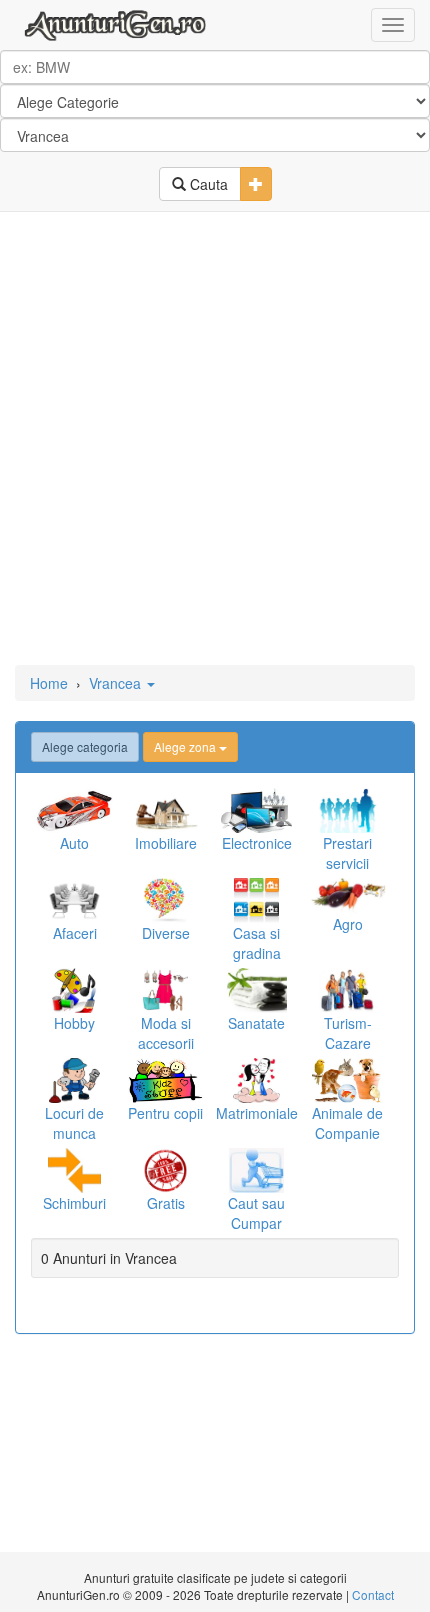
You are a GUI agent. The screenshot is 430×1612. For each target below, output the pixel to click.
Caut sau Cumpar (256, 1213)
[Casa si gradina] (256, 900)
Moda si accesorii (166, 1033)
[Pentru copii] (165, 1080)
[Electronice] (256, 810)
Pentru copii (165, 1113)
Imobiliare (166, 843)
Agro (348, 924)
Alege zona (186, 746)
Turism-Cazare (348, 1033)
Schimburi (74, 1203)
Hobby (74, 1023)
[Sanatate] (256, 990)
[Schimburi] (74, 1170)
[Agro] (347, 896)
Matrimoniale (257, 1113)
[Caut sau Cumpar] (256, 1170)
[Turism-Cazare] (347, 990)
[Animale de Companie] (347, 1080)
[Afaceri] (74, 900)
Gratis (166, 1203)
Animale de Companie (347, 1123)
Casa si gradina (257, 943)
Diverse (166, 933)
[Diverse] (165, 900)
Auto (74, 843)
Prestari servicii (347, 853)
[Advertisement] (215, 440)
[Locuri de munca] (74, 1080)
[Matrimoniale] (256, 1080)
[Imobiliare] (165, 810)
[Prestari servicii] (347, 810)
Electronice (257, 843)
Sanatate (256, 1023)
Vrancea (117, 683)
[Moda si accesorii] (165, 990)
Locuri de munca (74, 1123)
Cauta (207, 184)
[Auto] (74, 810)
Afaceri (75, 933)
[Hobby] (74, 990)
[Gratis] (165, 1170)
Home (49, 683)
